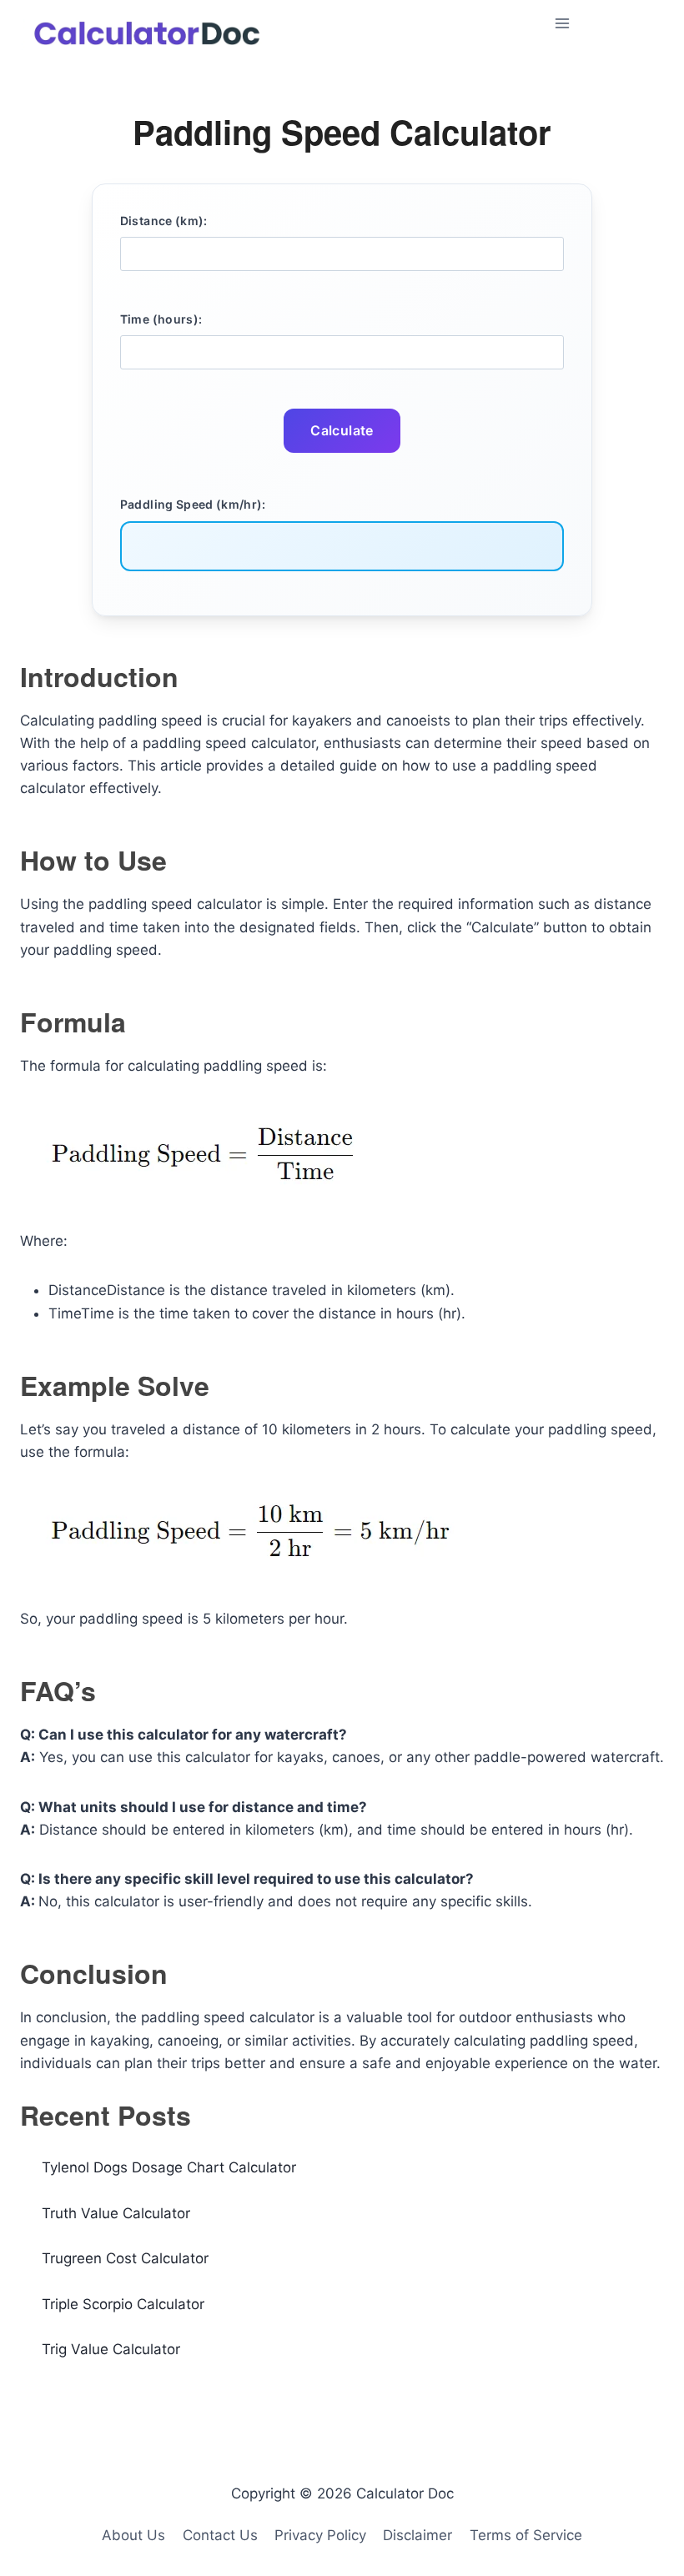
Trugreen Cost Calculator (125, 2258)
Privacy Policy (320, 2535)
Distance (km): (164, 221)
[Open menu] (606, 23)
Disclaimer (417, 2535)
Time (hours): (161, 319)
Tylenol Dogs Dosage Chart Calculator (169, 2167)
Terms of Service (526, 2535)
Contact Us (220, 2535)
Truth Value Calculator (116, 2213)
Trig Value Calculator (111, 2349)
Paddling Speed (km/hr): (193, 504)
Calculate (342, 430)
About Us (133, 2535)
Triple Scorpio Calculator (123, 2304)
